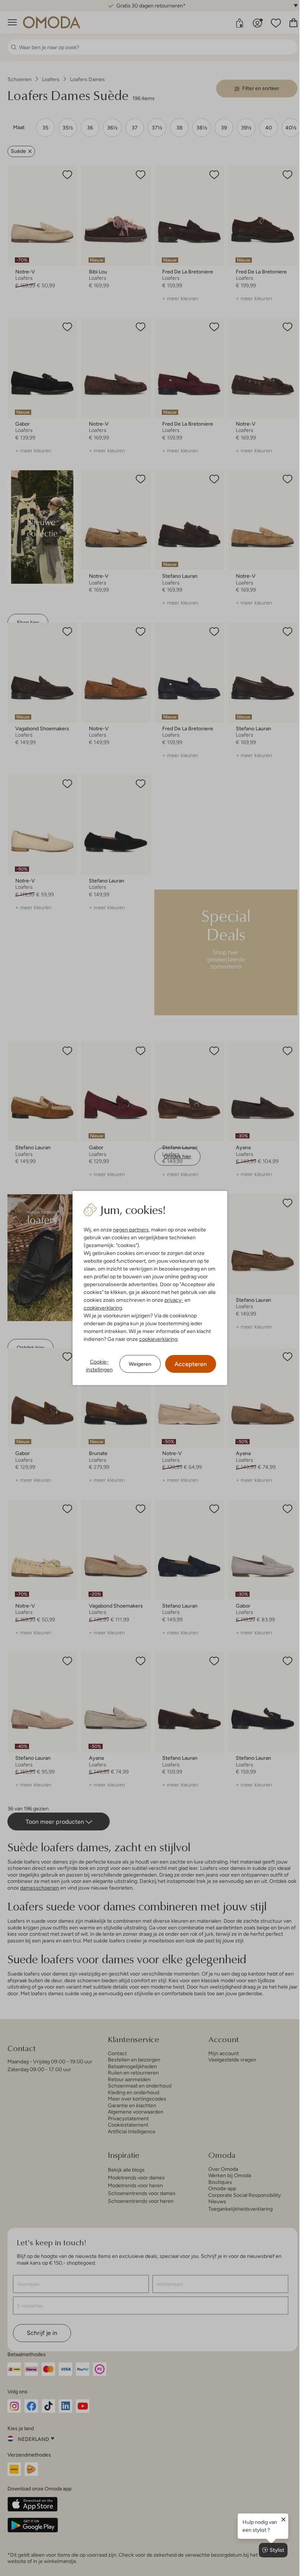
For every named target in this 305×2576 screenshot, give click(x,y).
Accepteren (191, 1364)
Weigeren (140, 1364)
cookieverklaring (103, 1308)
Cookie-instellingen (99, 1366)
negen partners (131, 1230)
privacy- (174, 1300)
